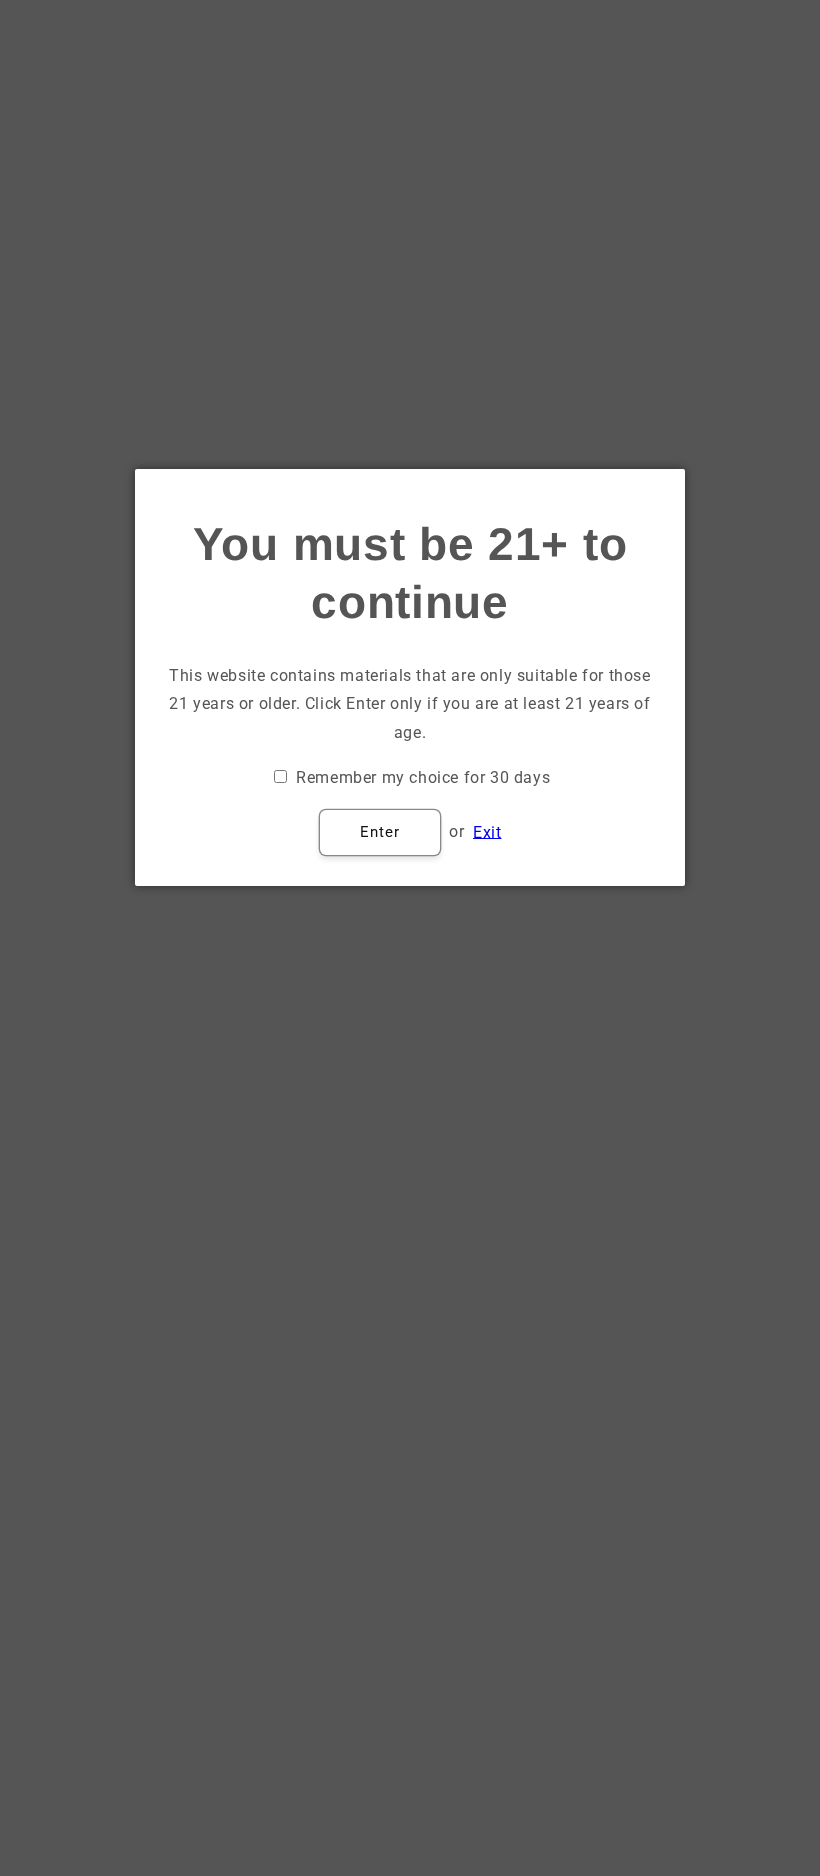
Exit (487, 831)
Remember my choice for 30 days (423, 777)
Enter (380, 832)
